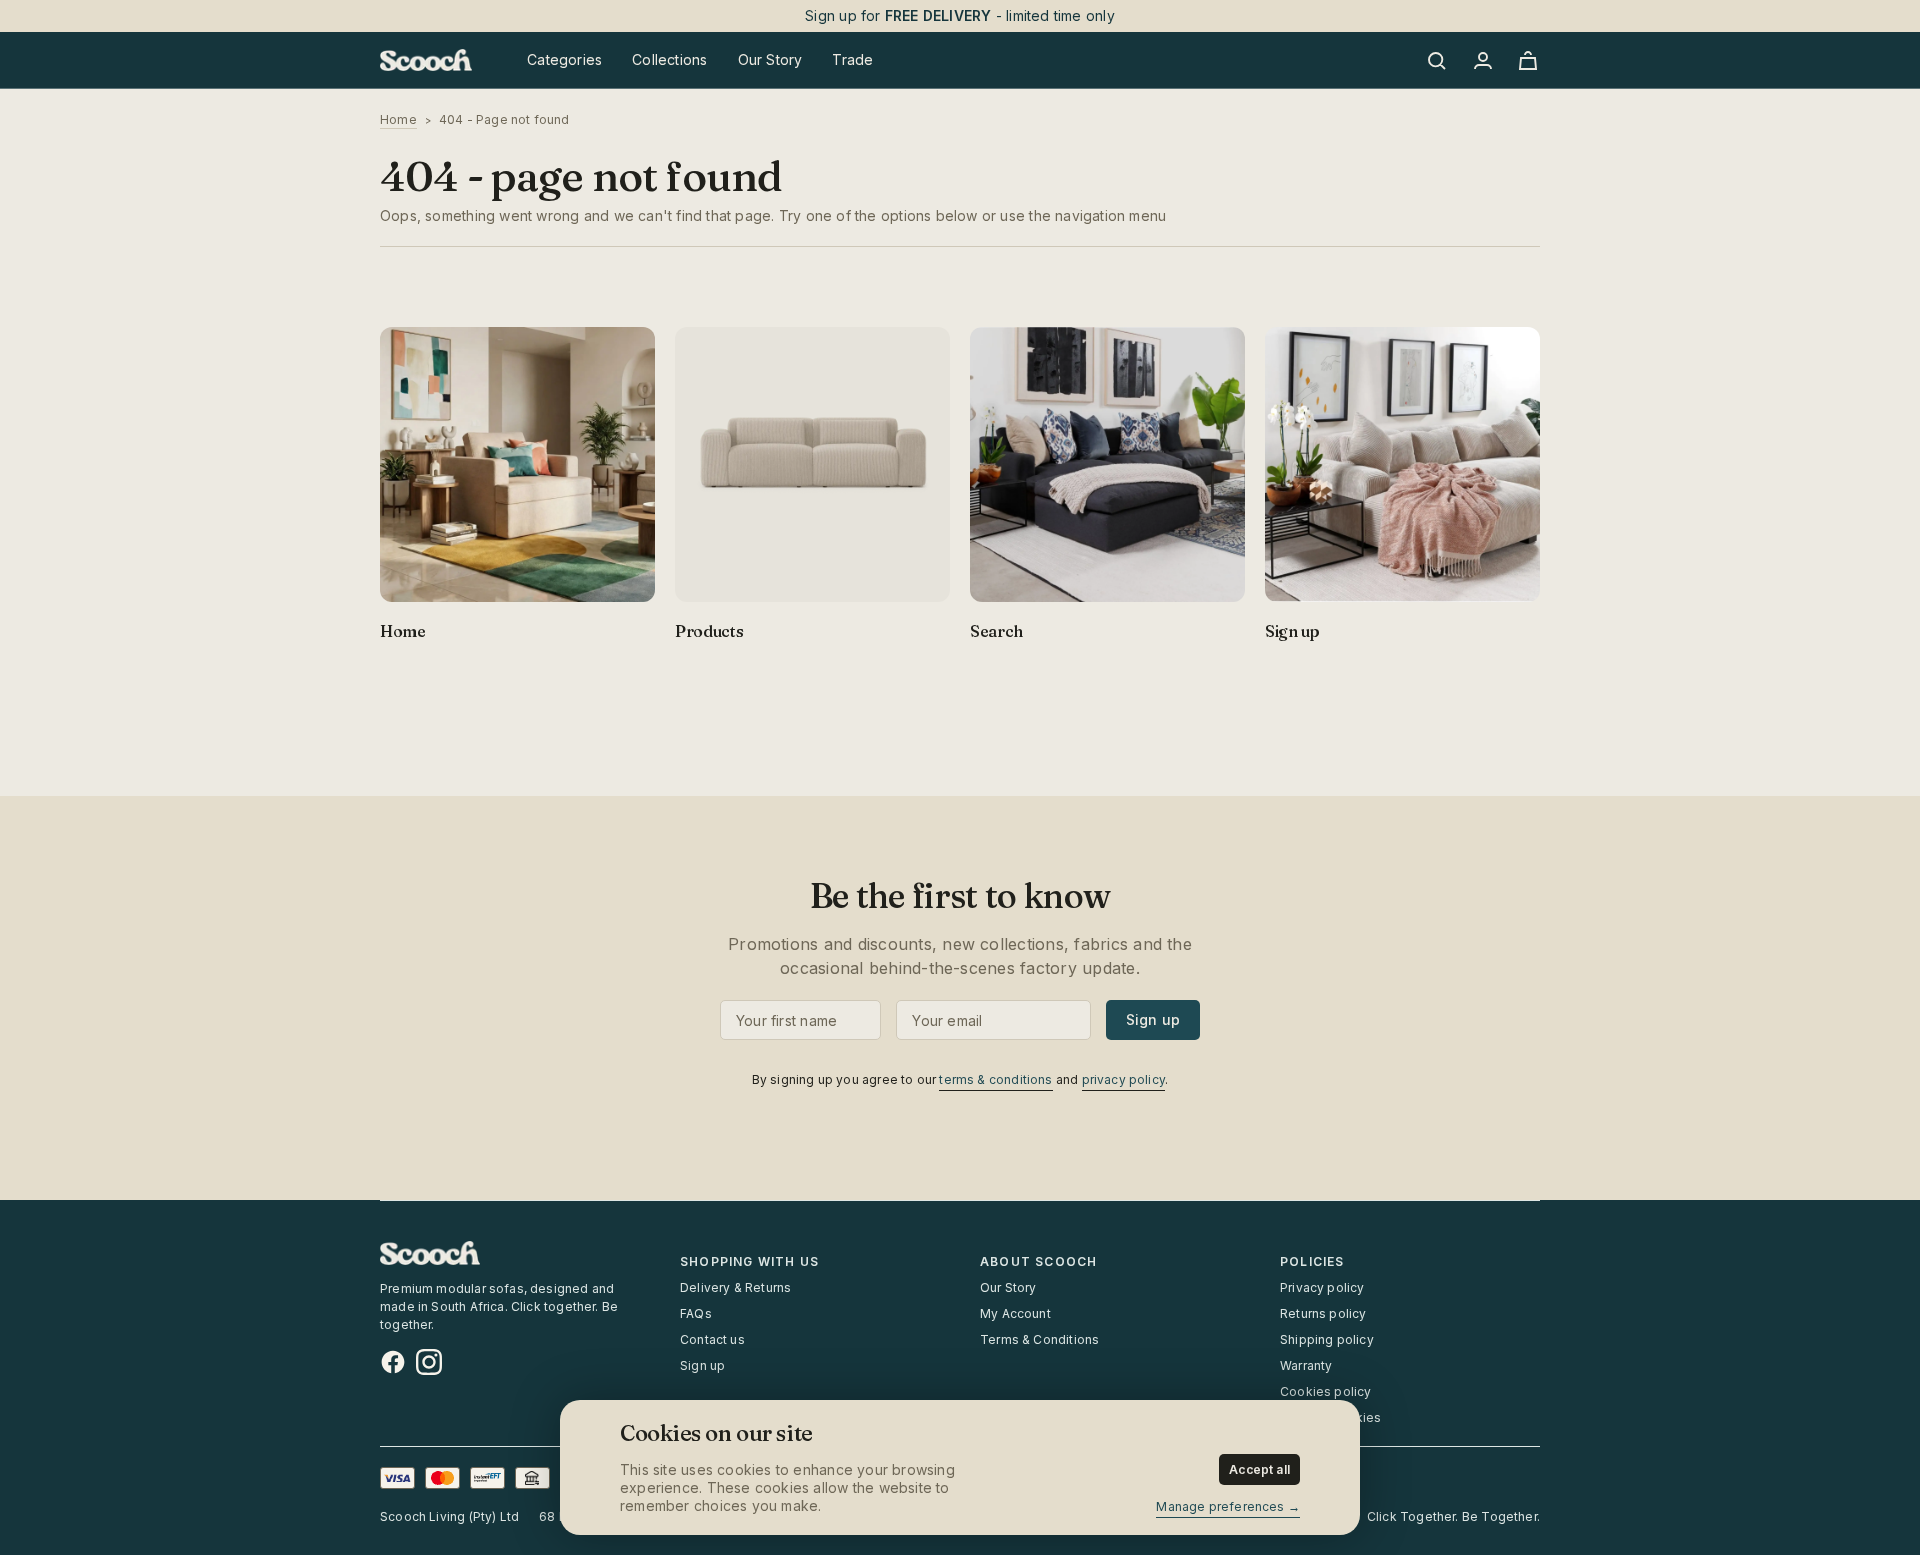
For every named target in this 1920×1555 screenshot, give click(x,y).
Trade (852, 59)
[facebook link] (393, 1362)
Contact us (712, 1339)
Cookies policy (1326, 1391)
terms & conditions (995, 1079)
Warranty (1306, 1365)
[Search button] (1440, 60)
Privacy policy (1322, 1287)
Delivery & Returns (735, 1287)
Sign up (1153, 1019)
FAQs (696, 1313)
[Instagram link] (429, 1362)
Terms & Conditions (1039, 1339)
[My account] (1482, 60)
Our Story (1008, 1287)
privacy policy (1124, 1079)
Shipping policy (1327, 1339)
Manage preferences (1220, 1506)
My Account (1015, 1313)
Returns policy (1323, 1313)
